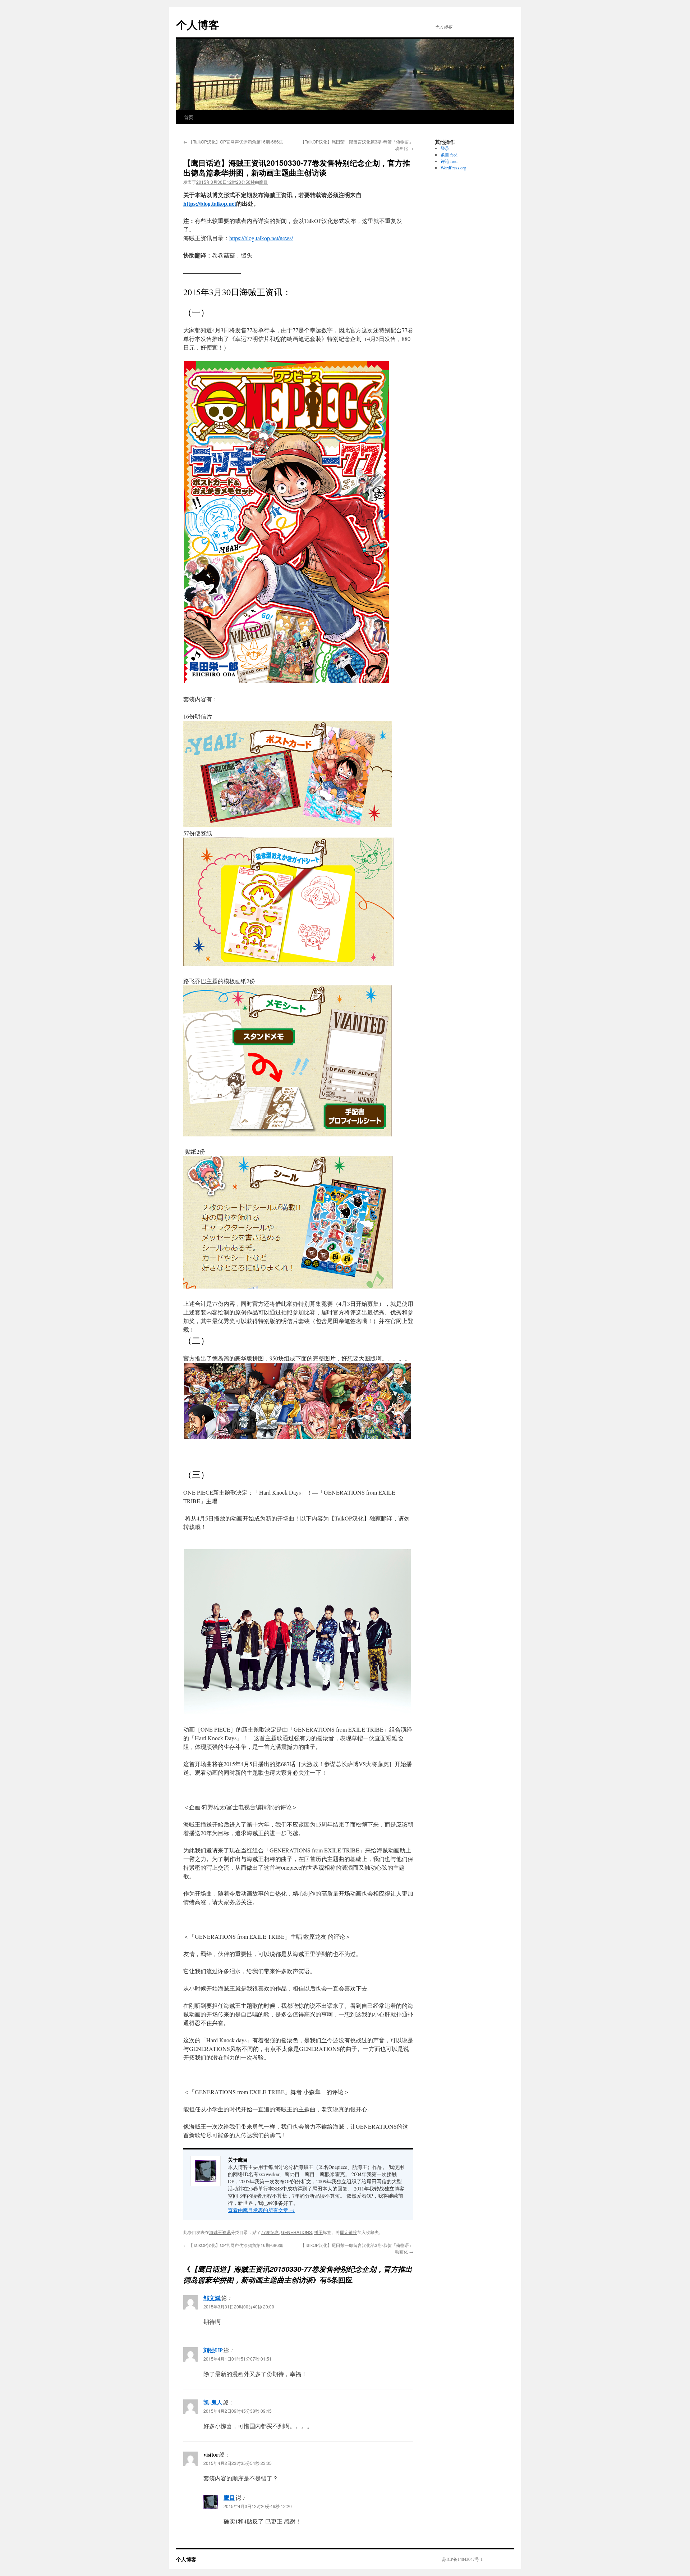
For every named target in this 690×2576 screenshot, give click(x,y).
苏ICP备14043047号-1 (462, 2559)
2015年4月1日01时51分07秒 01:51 (238, 2359)
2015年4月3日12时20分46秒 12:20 (258, 2506)
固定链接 (349, 2232)
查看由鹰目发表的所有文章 (261, 2210)
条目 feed (449, 155)
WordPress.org (453, 168)
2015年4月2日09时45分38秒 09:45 (238, 2411)
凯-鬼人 (213, 2402)
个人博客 (198, 24)
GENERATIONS (296, 2232)
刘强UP (213, 2350)
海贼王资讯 (220, 2232)
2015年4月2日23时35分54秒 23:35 (238, 2463)
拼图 (318, 2232)
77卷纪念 (270, 2232)
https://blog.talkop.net (210, 203)
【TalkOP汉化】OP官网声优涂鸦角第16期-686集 (233, 142)
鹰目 (263, 182)
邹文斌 (212, 2298)
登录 (445, 148)
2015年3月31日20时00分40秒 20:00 (239, 2306)
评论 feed (449, 161)
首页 (189, 117)
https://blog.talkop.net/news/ (261, 238)
